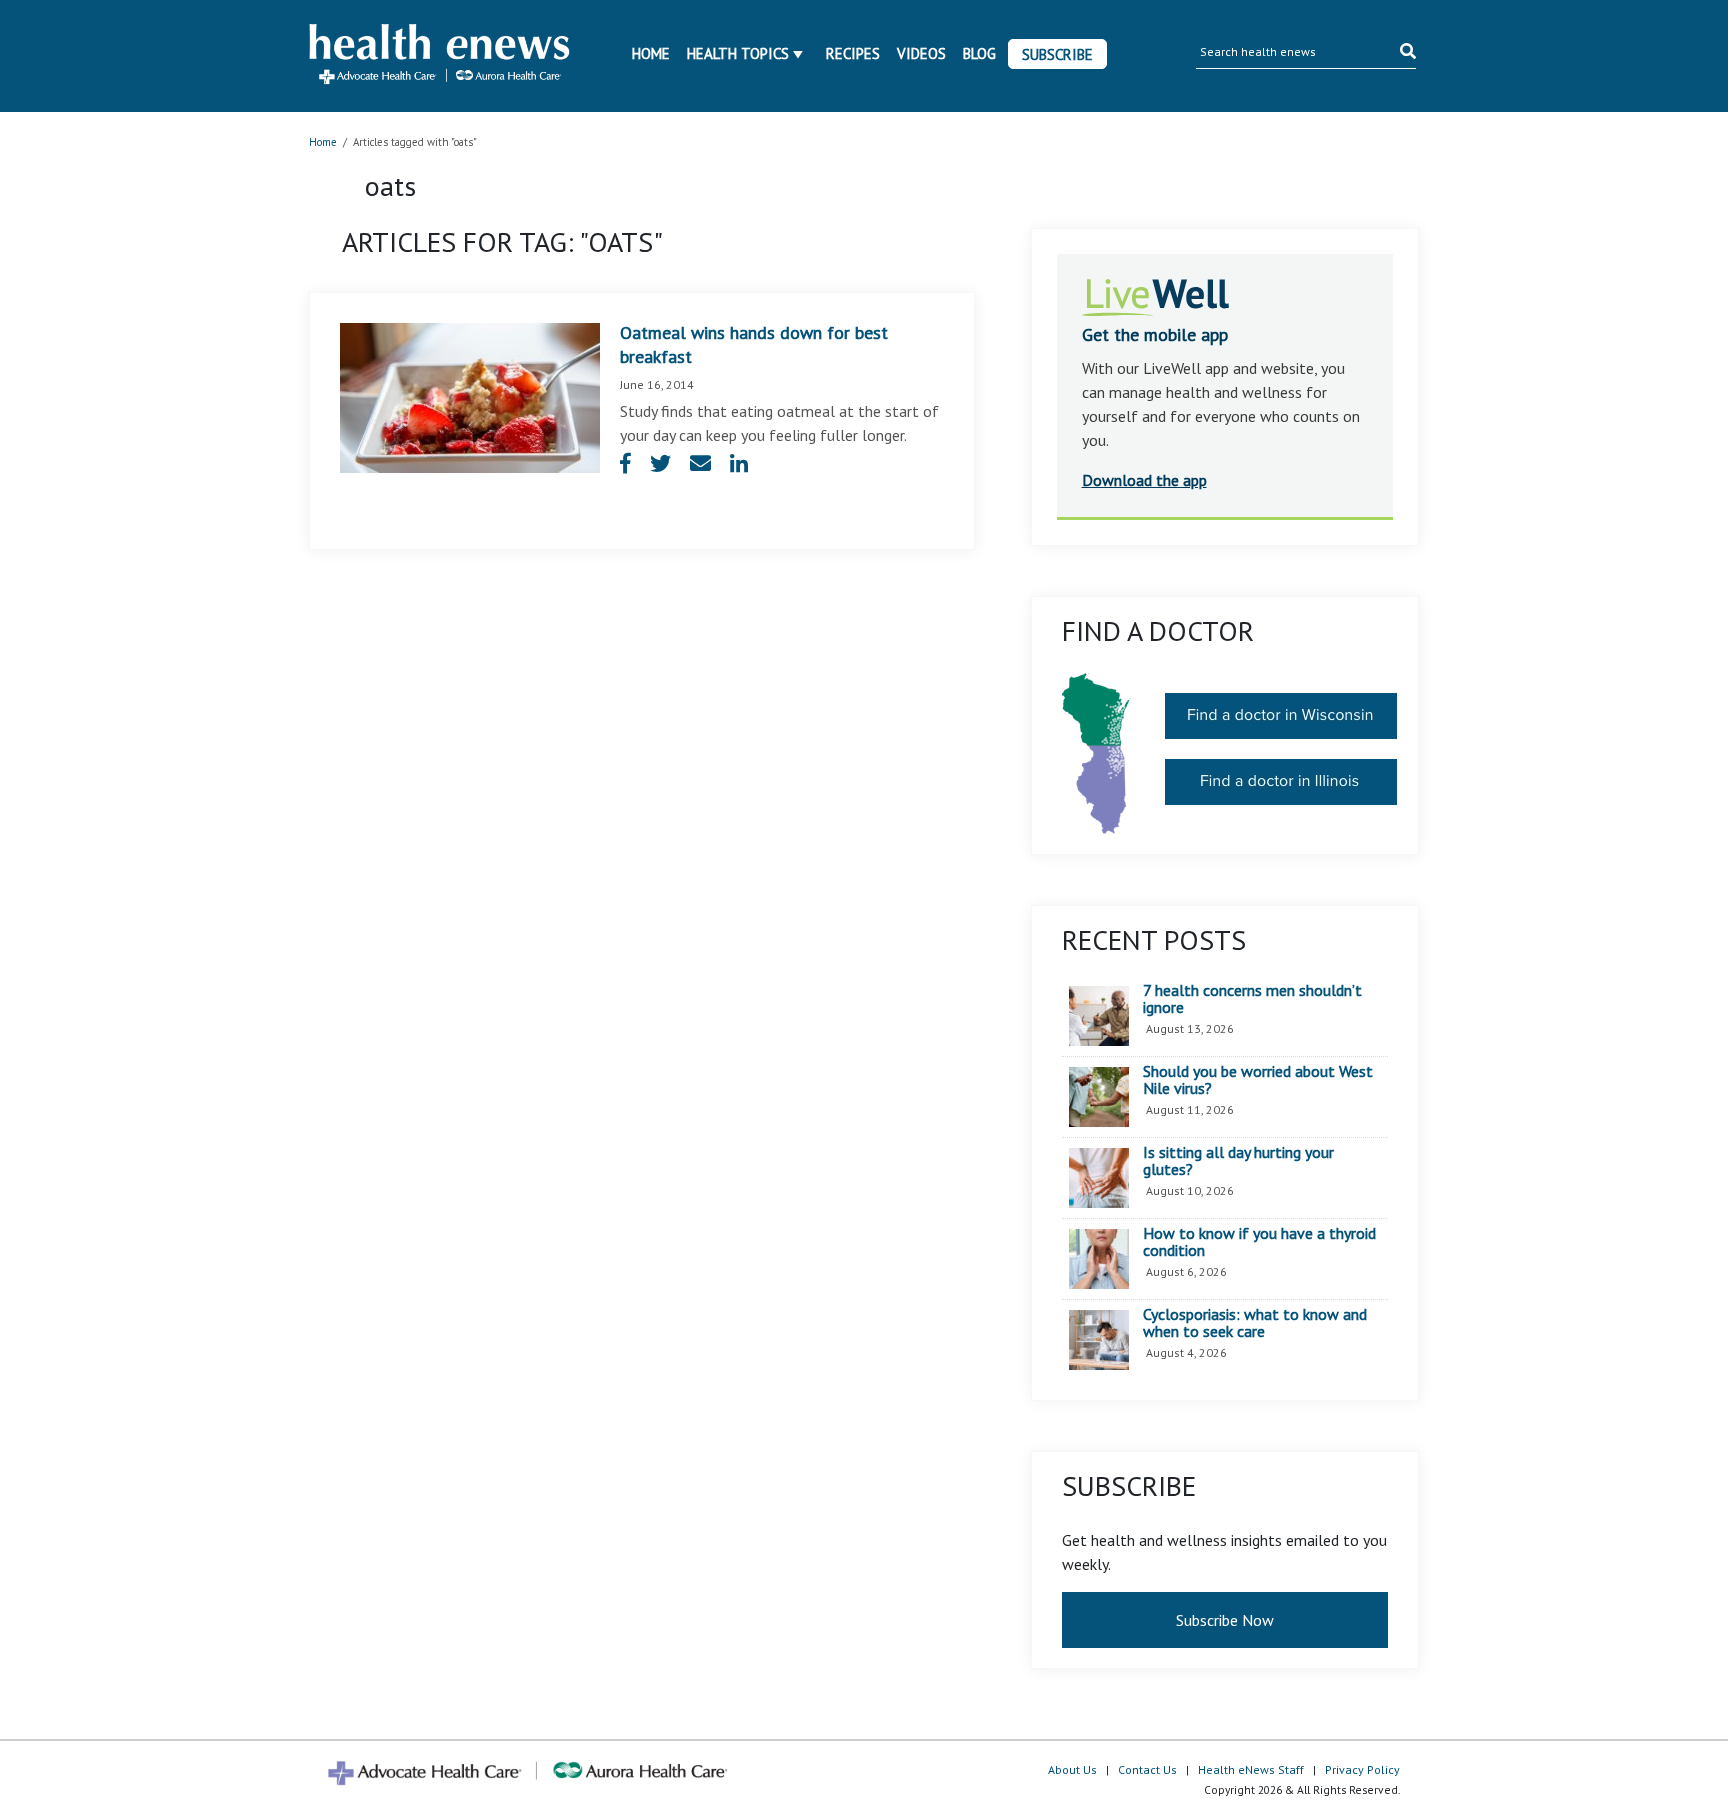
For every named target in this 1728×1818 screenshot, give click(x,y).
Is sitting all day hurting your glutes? (1238, 1161)
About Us (1072, 1769)
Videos (921, 53)
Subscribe (1057, 54)
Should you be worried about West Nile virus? (1258, 1080)
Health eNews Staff (1251, 1769)
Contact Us (1147, 1769)
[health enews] (440, 56)
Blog (979, 53)
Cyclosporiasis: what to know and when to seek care (1255, 1323)
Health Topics (738, 53)
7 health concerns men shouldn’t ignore (1252, 999)
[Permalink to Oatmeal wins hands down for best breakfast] (470, 396)
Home (651, 53)
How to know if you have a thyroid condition (1259, 1242)
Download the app (1144, 480)
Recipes (853, 53)
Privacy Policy (1362, 1769)
